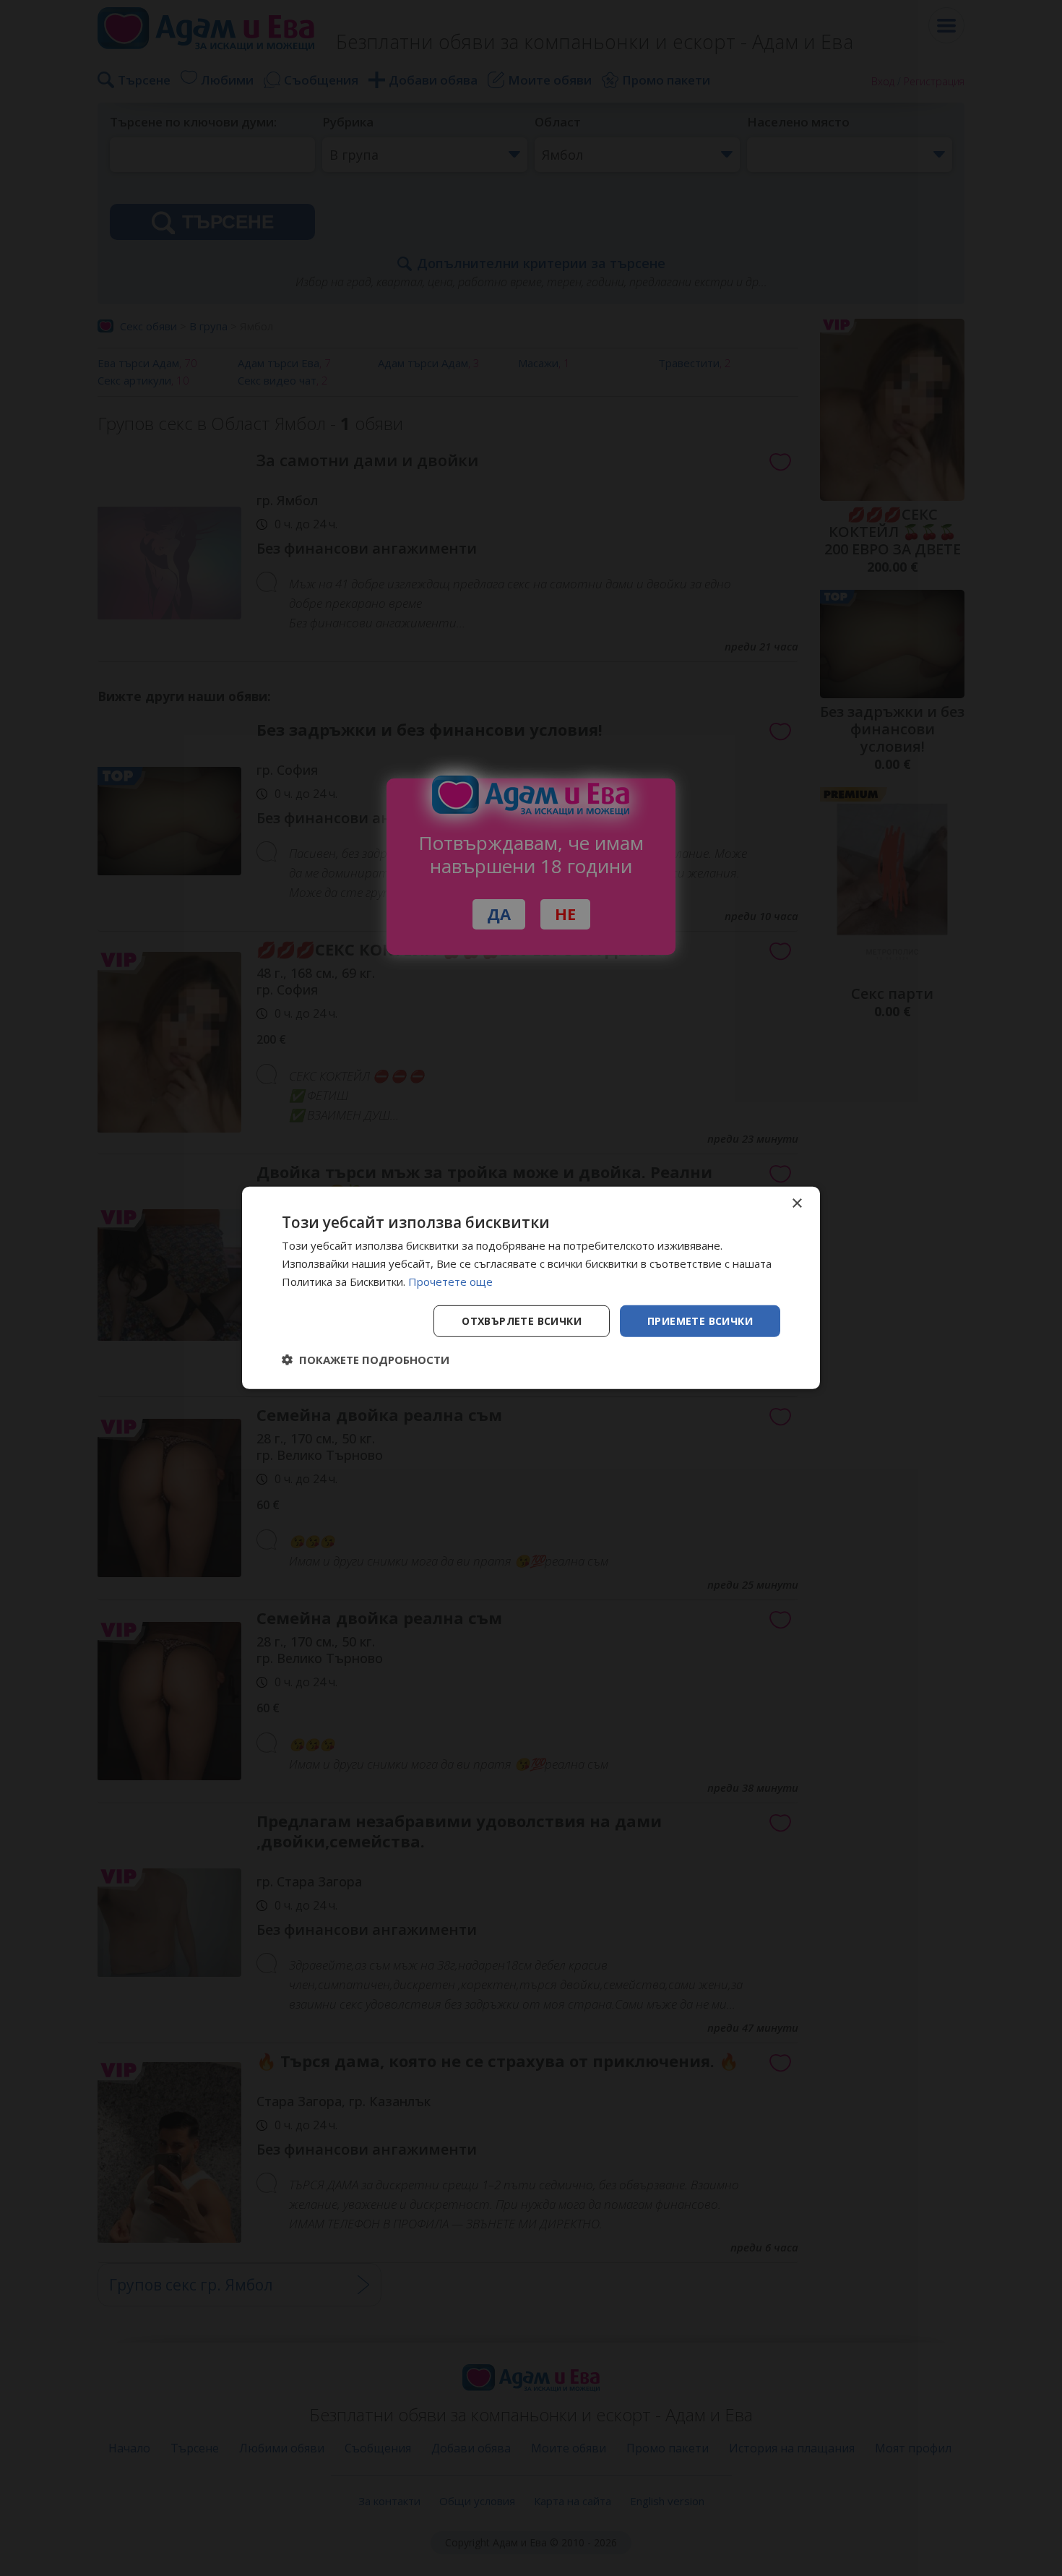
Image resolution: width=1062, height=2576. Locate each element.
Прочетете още (450, 1281)
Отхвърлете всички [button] (522, 1320)
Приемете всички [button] (700, 1320)
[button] (366, 1360)
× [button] (796, 1204)
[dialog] (531, 1288)
